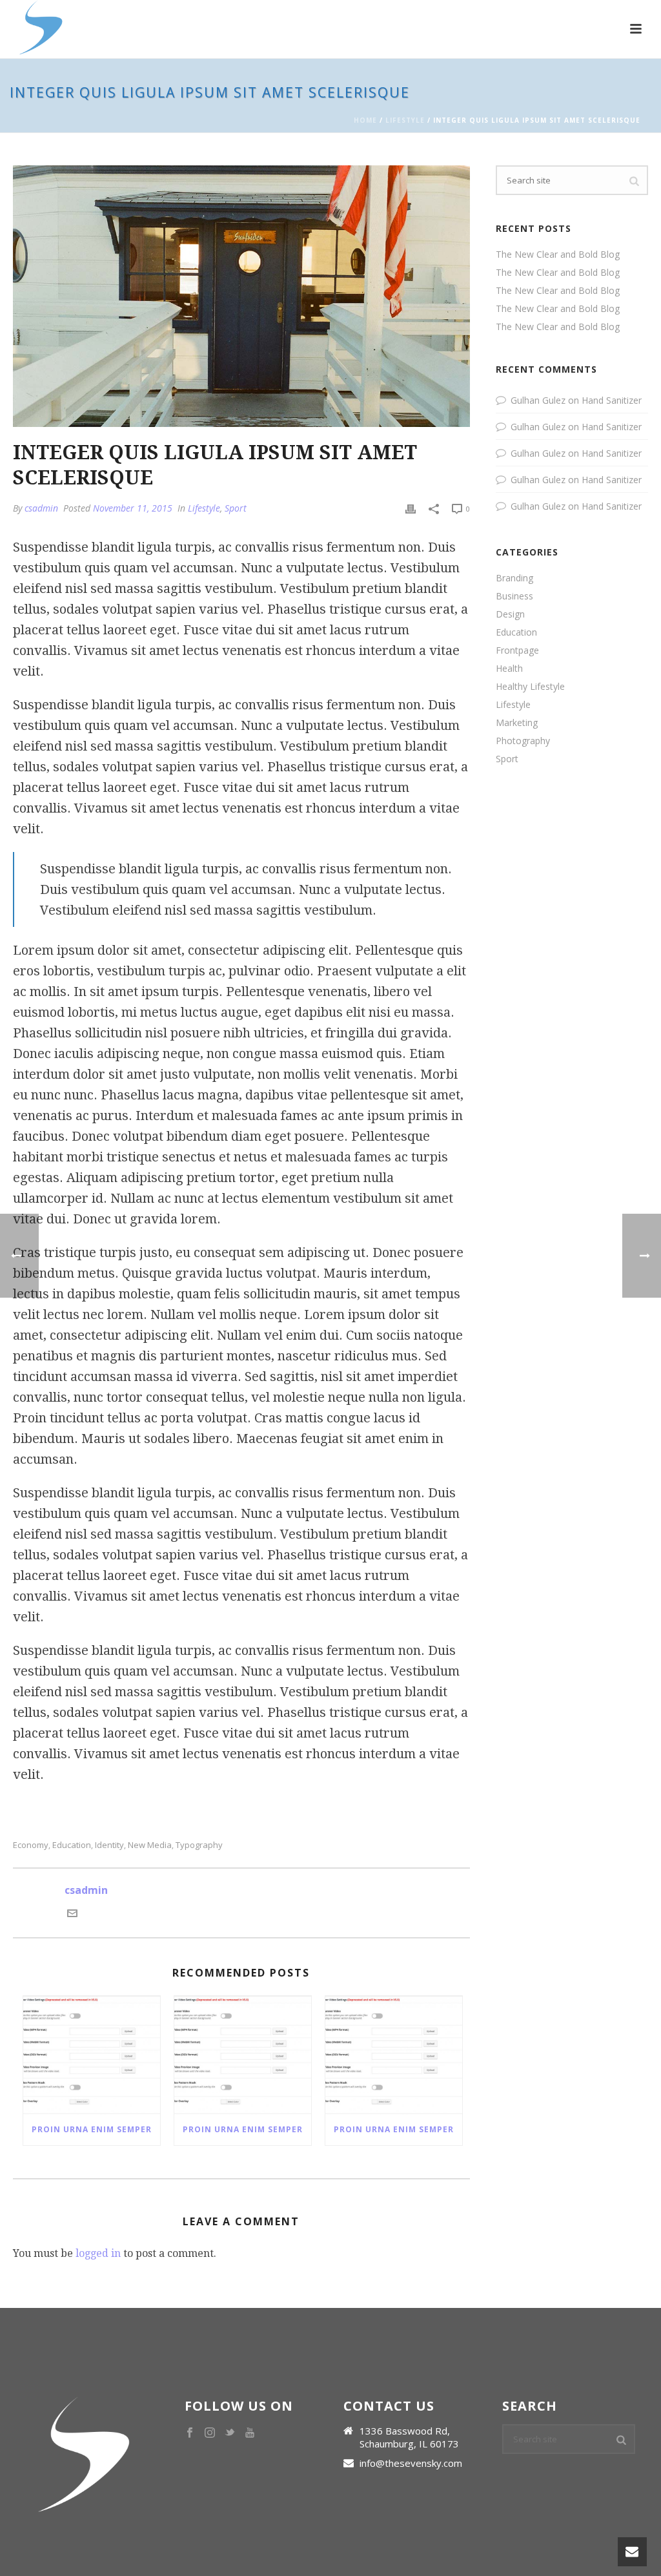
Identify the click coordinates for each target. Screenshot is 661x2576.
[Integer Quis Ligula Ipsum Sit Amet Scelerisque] (241, 296)
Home (365, 120)
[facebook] (190, 2433)
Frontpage (517, 650)
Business (514, 596)
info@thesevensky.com (411, 2463)
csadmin (41, 508)
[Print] (411, 508)
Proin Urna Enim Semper (92, 2129)
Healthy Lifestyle (530, 687)
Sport (236, 508)
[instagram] (210, 2433)
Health (509, 669)
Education (72, 1845)
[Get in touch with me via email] (72, 1915)
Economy (31, 1845)
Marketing (517, 723)
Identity (109, 1845)
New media (150, 1845)
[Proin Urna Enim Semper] (92, 2055)
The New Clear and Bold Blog (558, 254)
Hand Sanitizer (612, 400)
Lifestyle (405, 120)
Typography (199, 1845)
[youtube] (250, 2433)
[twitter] (230, 2433)
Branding (514, 578)
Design (510, 614)
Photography (523, 741)
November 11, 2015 (133, 508)
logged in (98, 2253)
